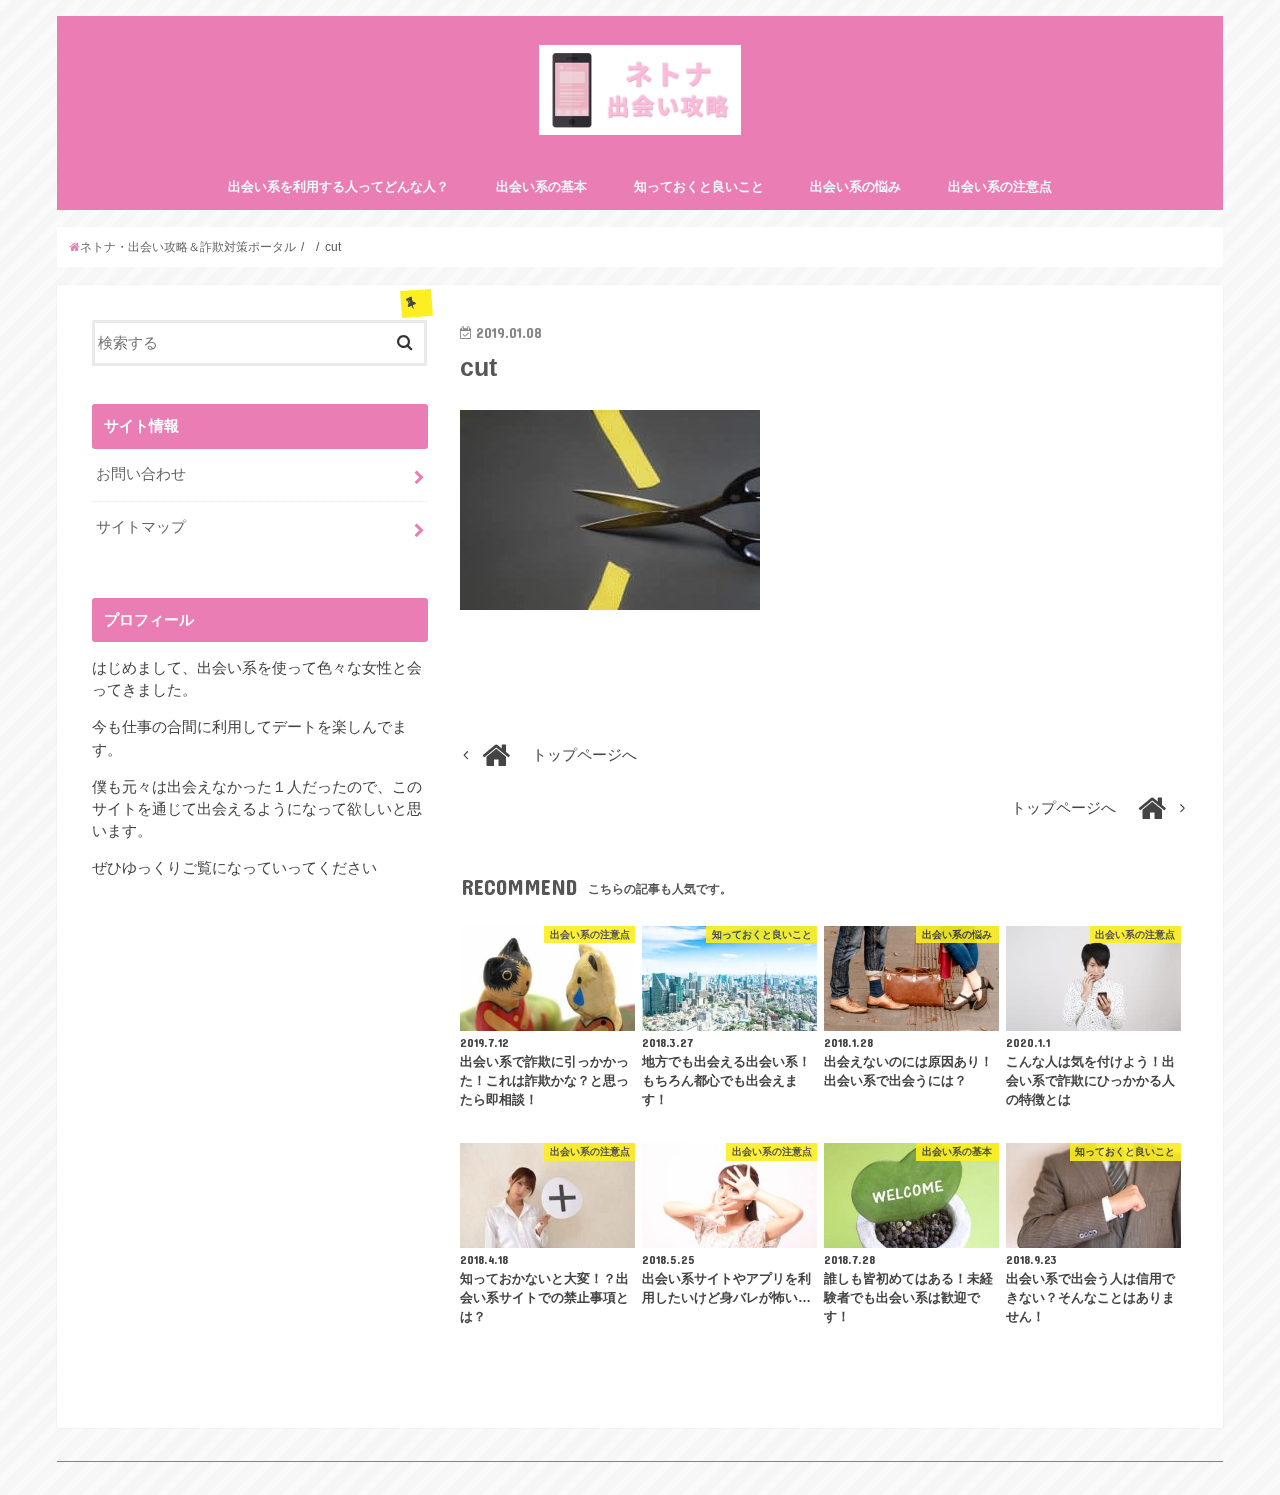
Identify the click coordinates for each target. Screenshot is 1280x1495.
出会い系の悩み (855, 186)
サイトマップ (141, 527)
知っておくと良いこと (699, 186)
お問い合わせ (141, 474)
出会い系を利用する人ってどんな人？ (338, 186)
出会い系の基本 (541, 186)
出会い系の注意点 (1000, 186)
